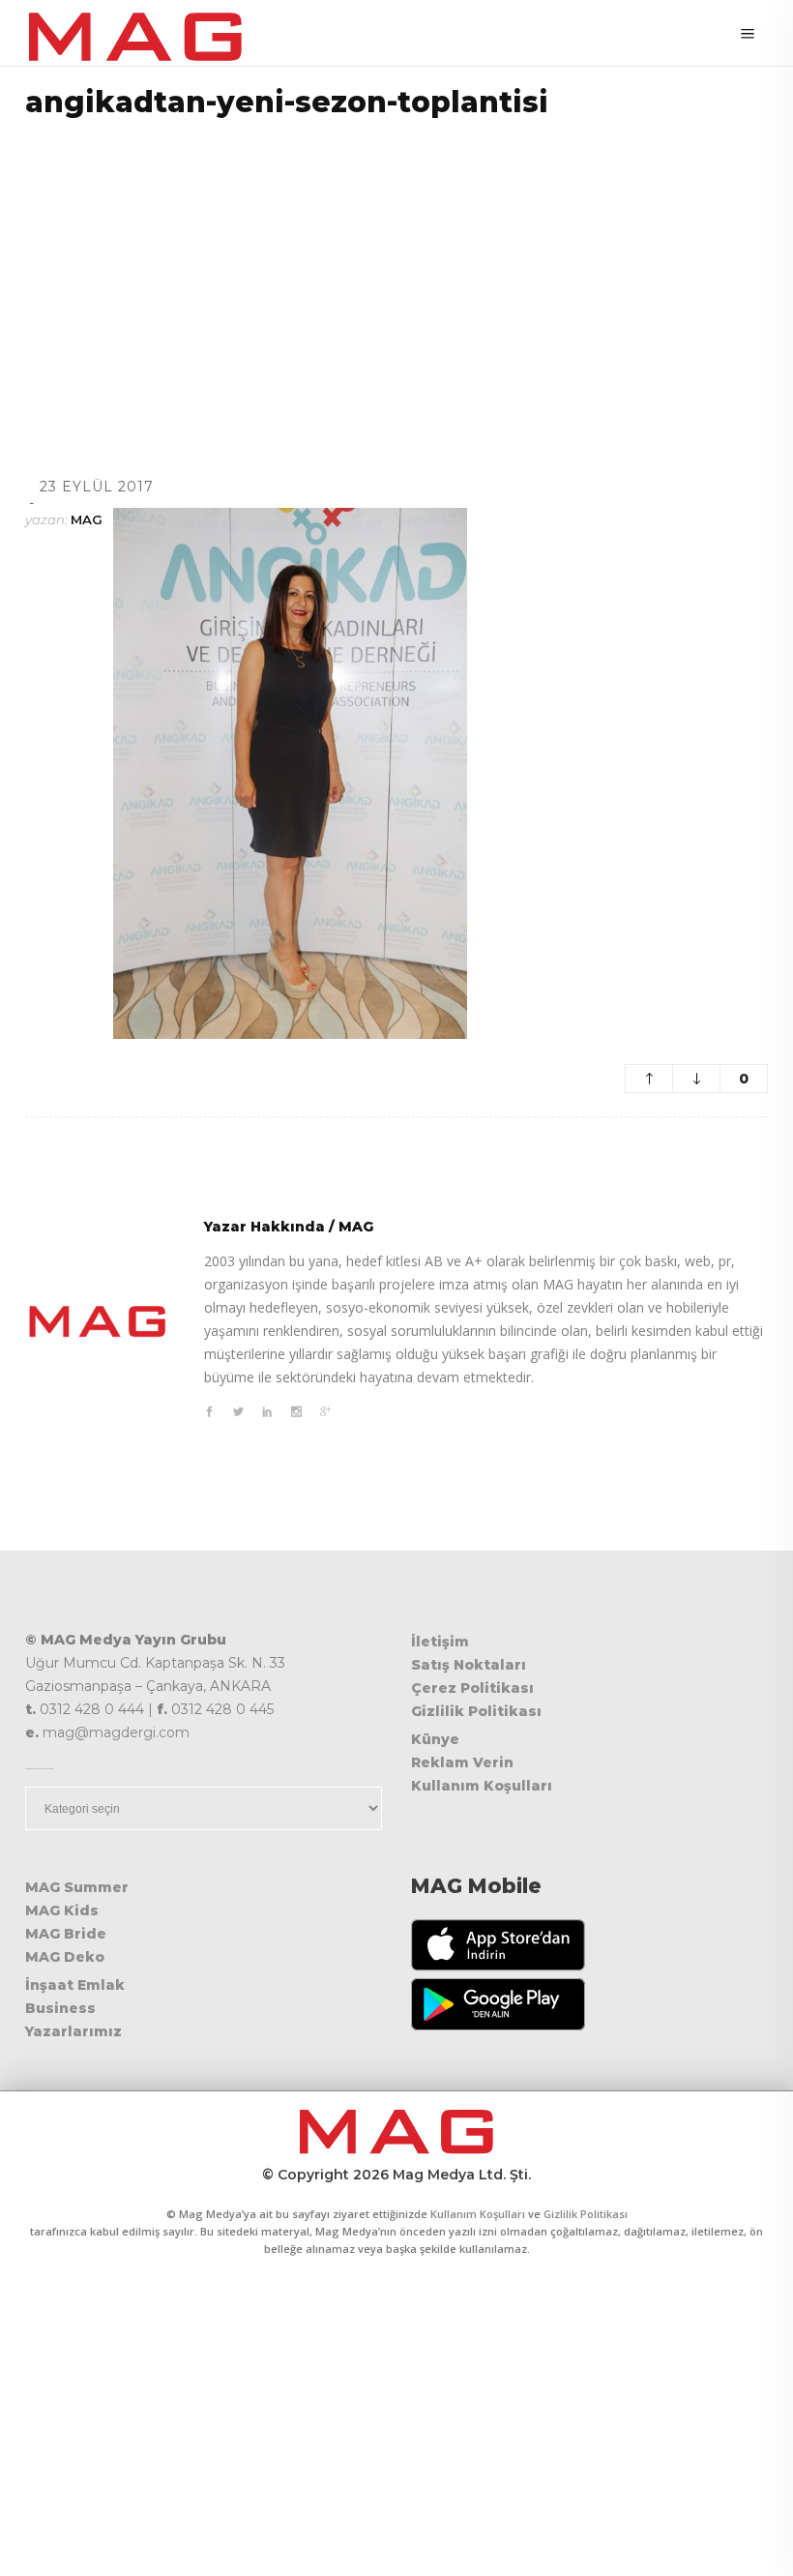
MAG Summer (77, 1887)
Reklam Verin (462, 1762)
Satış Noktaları (469, 1665)
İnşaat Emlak (75, 1985)
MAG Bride (66, 1934)
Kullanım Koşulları (482, 1786)
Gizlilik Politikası (476, 1711)
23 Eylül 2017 (97, 487)
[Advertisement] (396, 273)
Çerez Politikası (472, 1688)
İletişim (440, 1642)
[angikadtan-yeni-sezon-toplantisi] (98, 1321)
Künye (435, 1739)
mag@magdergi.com (116, 1732)
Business (60, 2008)
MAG (87, 519)
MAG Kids (62, 1910)
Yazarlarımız (73, 2031)
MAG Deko (65, 1957)
